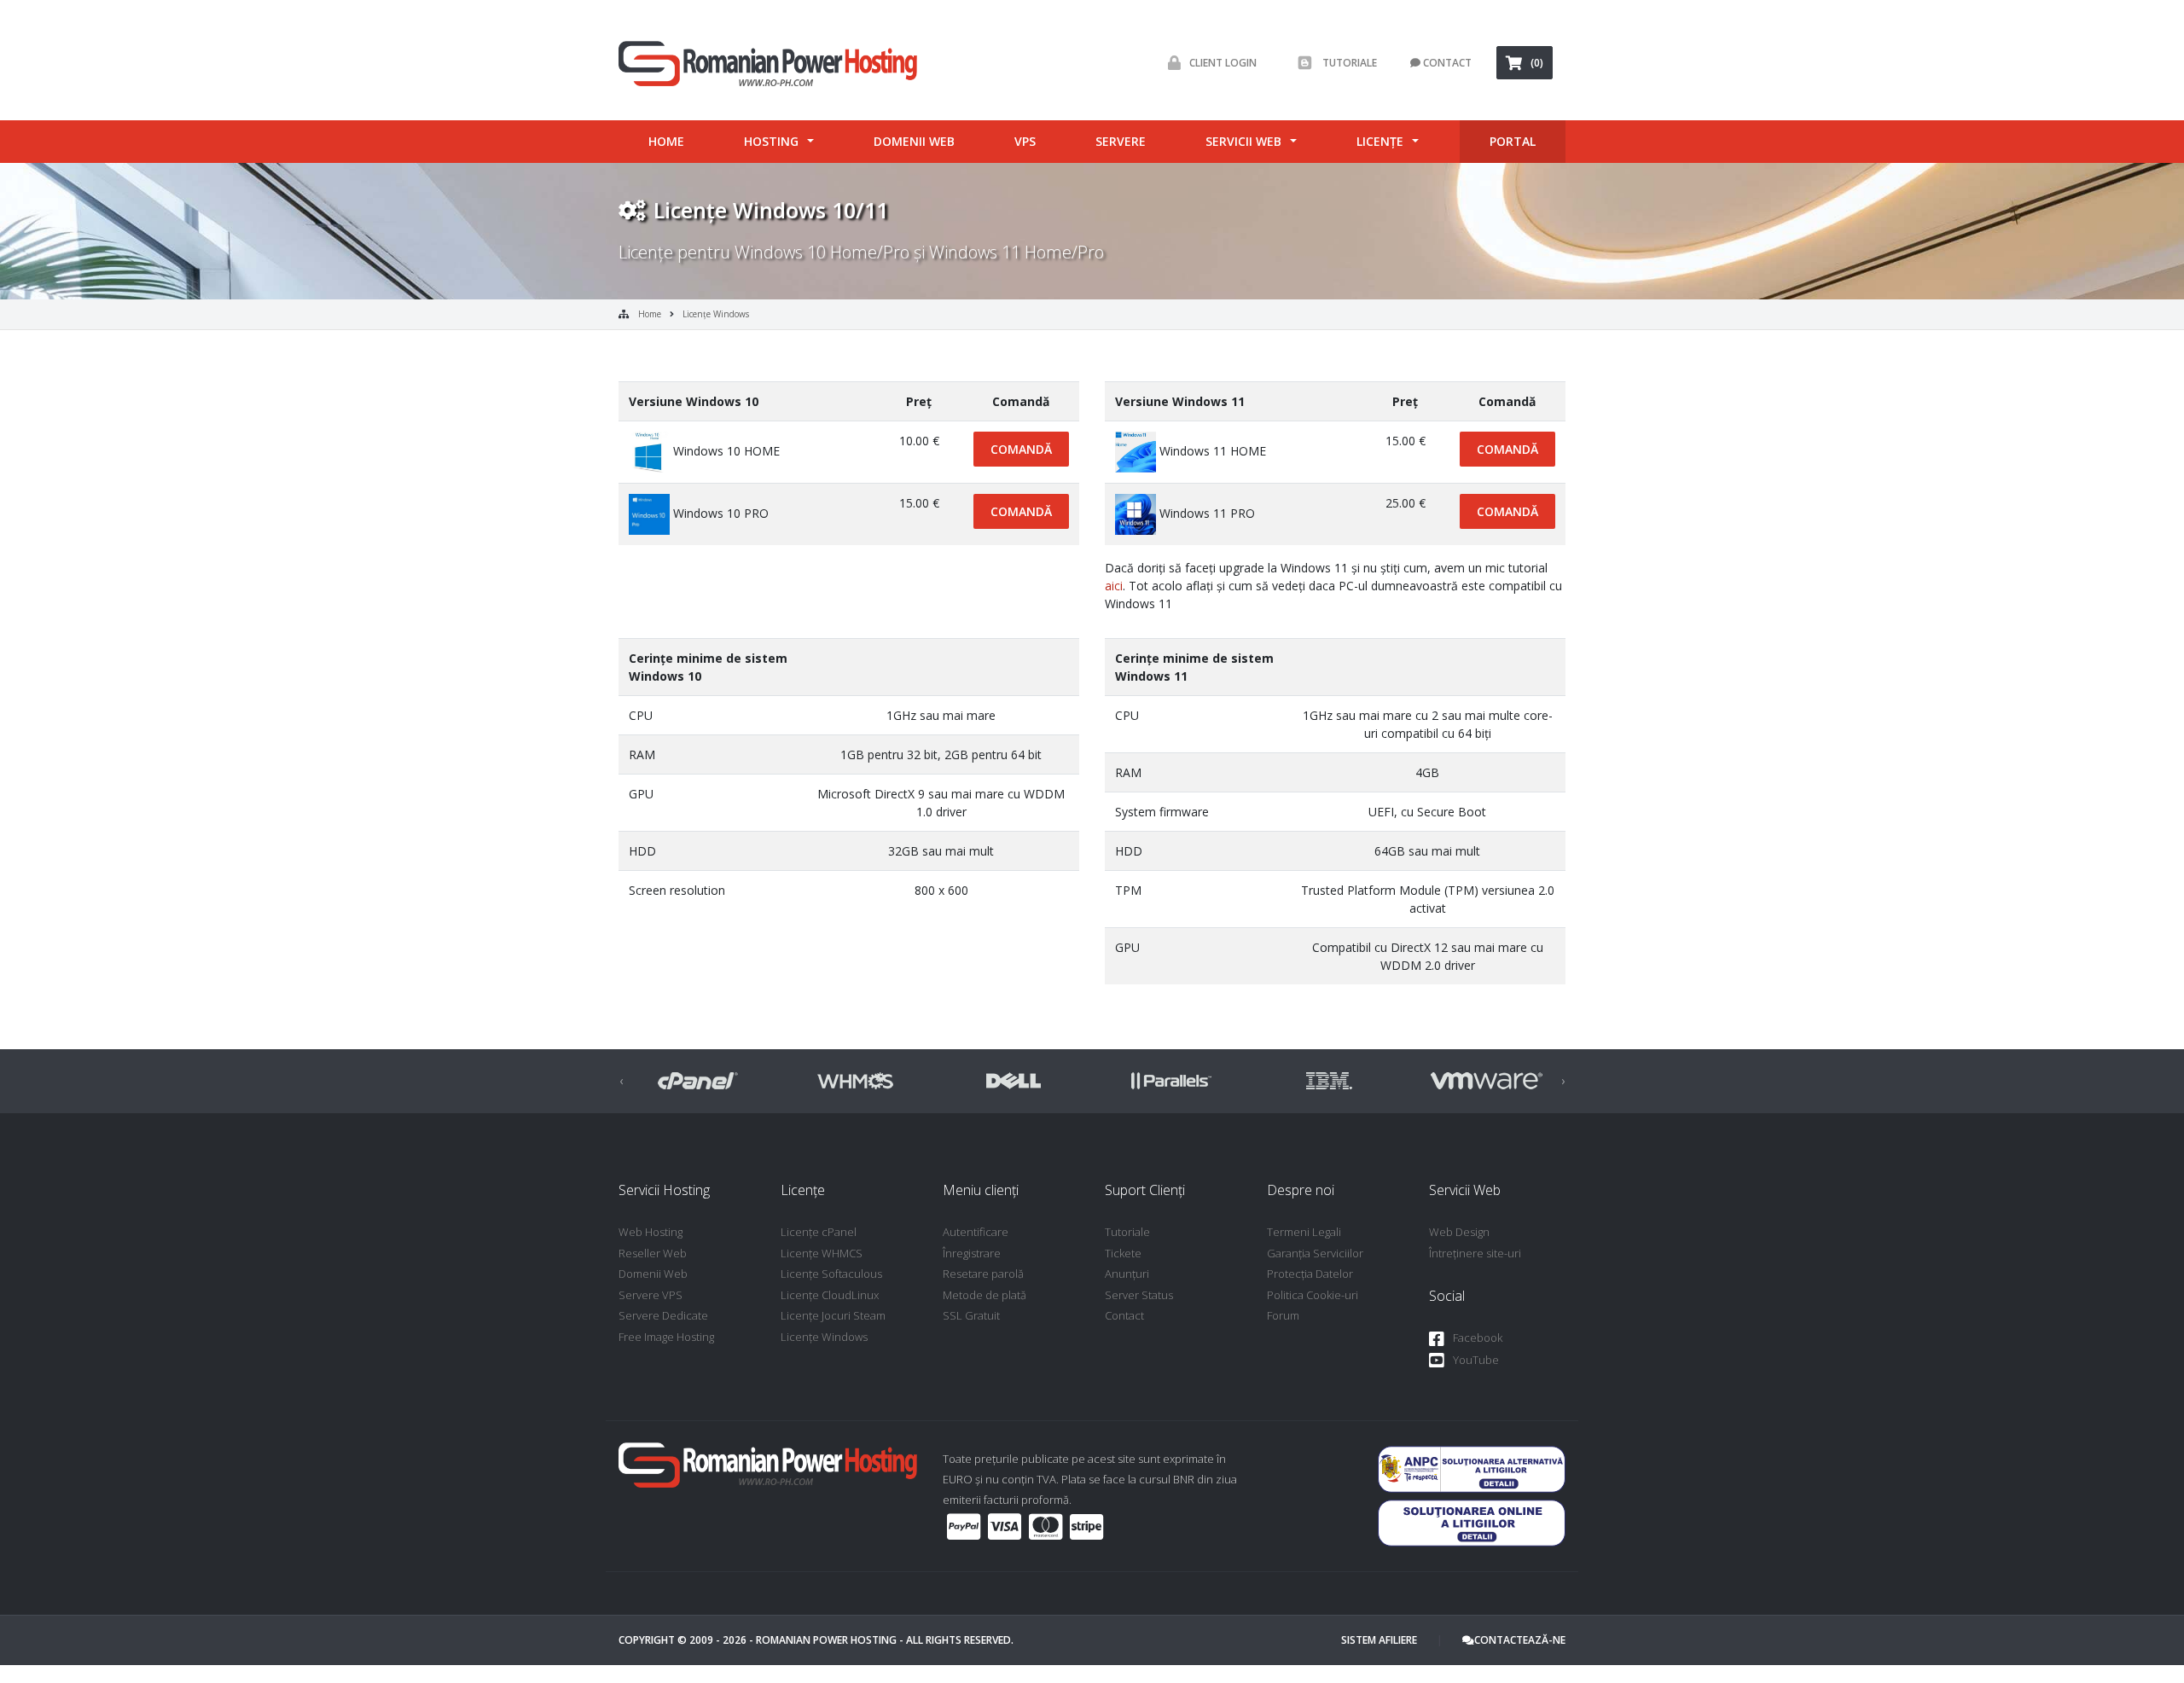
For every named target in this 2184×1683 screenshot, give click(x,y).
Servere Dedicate (663, 1315)
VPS (1025, 141)
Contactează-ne (1520, 1640)
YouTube (1476, 1360)
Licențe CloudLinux (830, 1295)
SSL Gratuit (971, 1315)
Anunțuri (1127, 1274)
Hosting (771, 141)
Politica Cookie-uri (1313, 1295)
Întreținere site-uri (1475, 1253)
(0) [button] (1537, 63)
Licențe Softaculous (831, 1274)
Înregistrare (972, 1253)
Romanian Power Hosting (826, 1640)
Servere (1121, 141)
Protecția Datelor (1310, 1274)
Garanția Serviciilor (1315, 1253)
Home (666, 141)
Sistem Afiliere (1379, 1640)
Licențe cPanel (819, 1232)
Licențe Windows (716, 314)
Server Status (1139, 1295)
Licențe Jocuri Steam (833, 1315)
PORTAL (1513, 141)
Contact (1446, 63)
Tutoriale (1348, 63)
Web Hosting (651, 1232)
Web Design (1459, 1232)
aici (1114, 586)
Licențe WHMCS (822, 1253)
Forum (1283, 1315)
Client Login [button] (1223, 63)
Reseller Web (653, 1253)
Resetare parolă (983, 1274)
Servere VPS (651, 1295)
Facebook (1478, 1338)
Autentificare (976, 1232)
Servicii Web (1243, 141)
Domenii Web (914, 141)
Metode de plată (985, 1295)
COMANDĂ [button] (1021, 449)
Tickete (1123, 1253)
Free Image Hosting (666, 1337)
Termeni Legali (1304, 1232)
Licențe (1380, 141)
